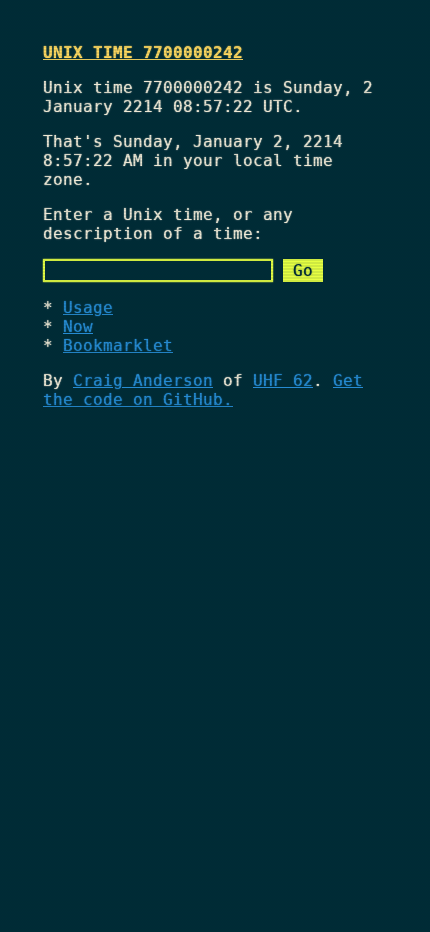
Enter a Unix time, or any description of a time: (168, 224)
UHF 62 (283, 380)
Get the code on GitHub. (203, 390)
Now (78, 326)
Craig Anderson (143, 380)
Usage (88, 307)
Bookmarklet (118, 345)
